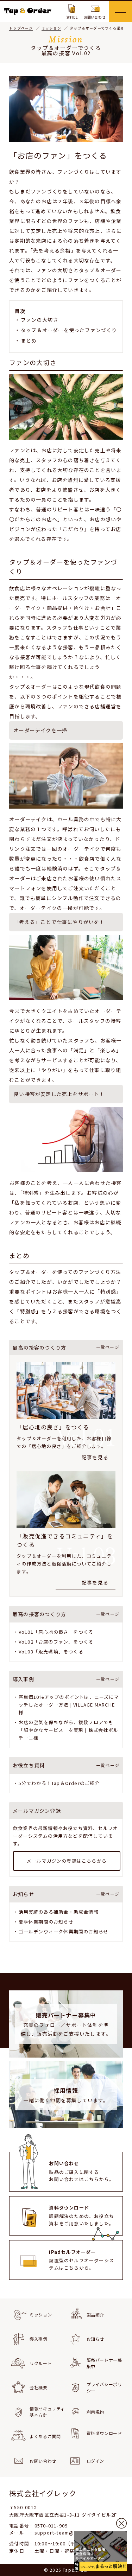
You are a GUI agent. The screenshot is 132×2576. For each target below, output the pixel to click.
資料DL (72, 17)
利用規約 (95, 2412)
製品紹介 (95, 2314)
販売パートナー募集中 (104, 2363)
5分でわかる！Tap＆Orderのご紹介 (59, 1783)
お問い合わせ (95, 17)
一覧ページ (108, 1347)
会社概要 (38, 2387)
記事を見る (95, 1457)
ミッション (41, 2314)
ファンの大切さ (39, 320)
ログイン (95, 2461)
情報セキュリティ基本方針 (47, 2412)
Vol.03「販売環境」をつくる (51, 1652)
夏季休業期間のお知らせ (46, 1922)
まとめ (29, 340)
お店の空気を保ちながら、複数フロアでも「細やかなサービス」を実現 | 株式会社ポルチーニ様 (68, 1730)
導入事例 (38, 2339)
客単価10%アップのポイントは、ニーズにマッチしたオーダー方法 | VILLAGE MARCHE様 (69, 1705)
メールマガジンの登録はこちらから (67, 1861)
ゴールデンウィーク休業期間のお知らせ (64, 1931)
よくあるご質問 (45, 2436)
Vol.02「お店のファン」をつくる (56, 1642)
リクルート (41, 2363)
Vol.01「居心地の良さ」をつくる (56, 1632)
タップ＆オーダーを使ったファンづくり (69, 330)
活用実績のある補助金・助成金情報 (59, 1912)
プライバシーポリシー (104, 2387)
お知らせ (95, 2339)
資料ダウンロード (104, 2433)
